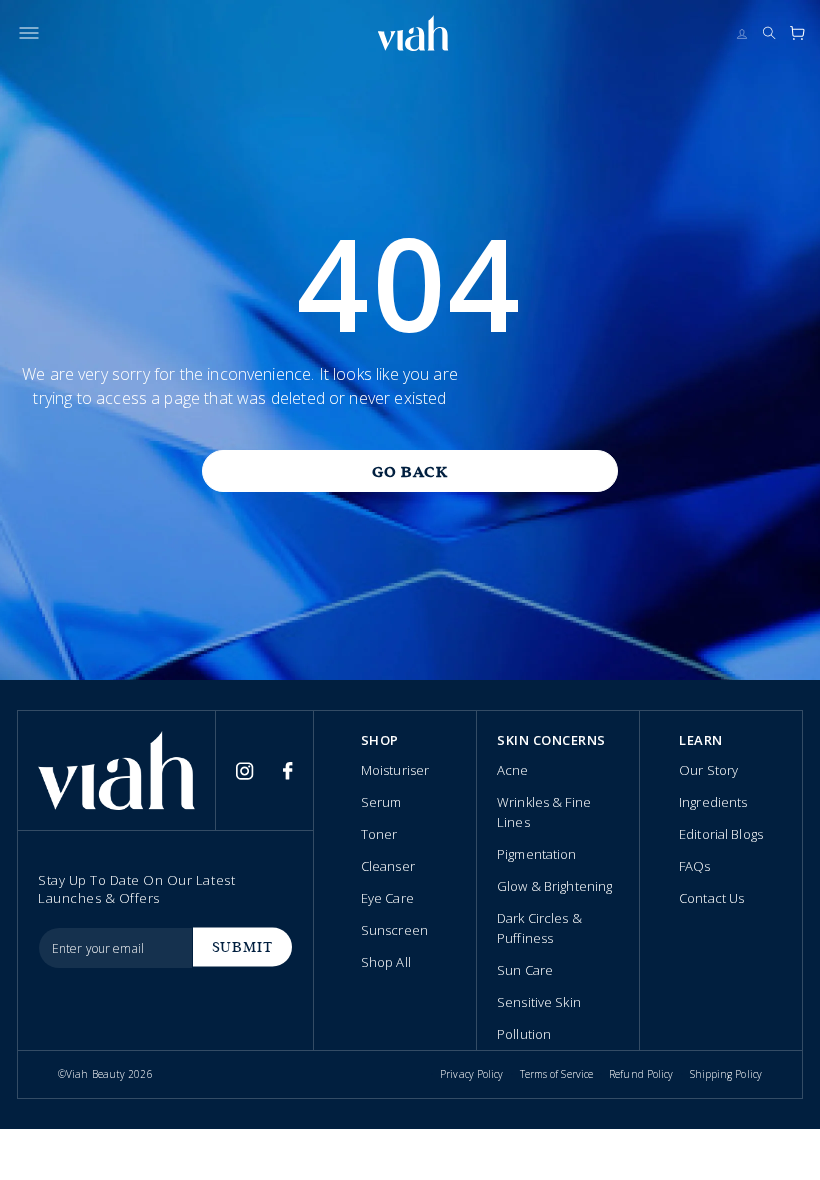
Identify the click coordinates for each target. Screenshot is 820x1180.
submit (242, 947)
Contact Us (711, 898)
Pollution (524, 1034)
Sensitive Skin (539, 1002)
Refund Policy (641, 1074)
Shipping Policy (726, 1074)
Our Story (708, 770)
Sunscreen (394, 930)
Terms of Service (557, 1074)
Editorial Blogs (721, 834)
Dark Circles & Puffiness (539, 928)
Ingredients (713, 802)
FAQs (695, 866)
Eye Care (387, 898)
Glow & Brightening (554, 886)
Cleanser (388, 866)
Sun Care (525, 970)
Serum (381, 802)
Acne (513, 770)
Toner (379, 834)
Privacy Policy (471, 1074)
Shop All (386, 962)
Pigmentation (537, 854)
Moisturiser (395, 770)
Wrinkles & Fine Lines (544, 812)
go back (410, 472)
